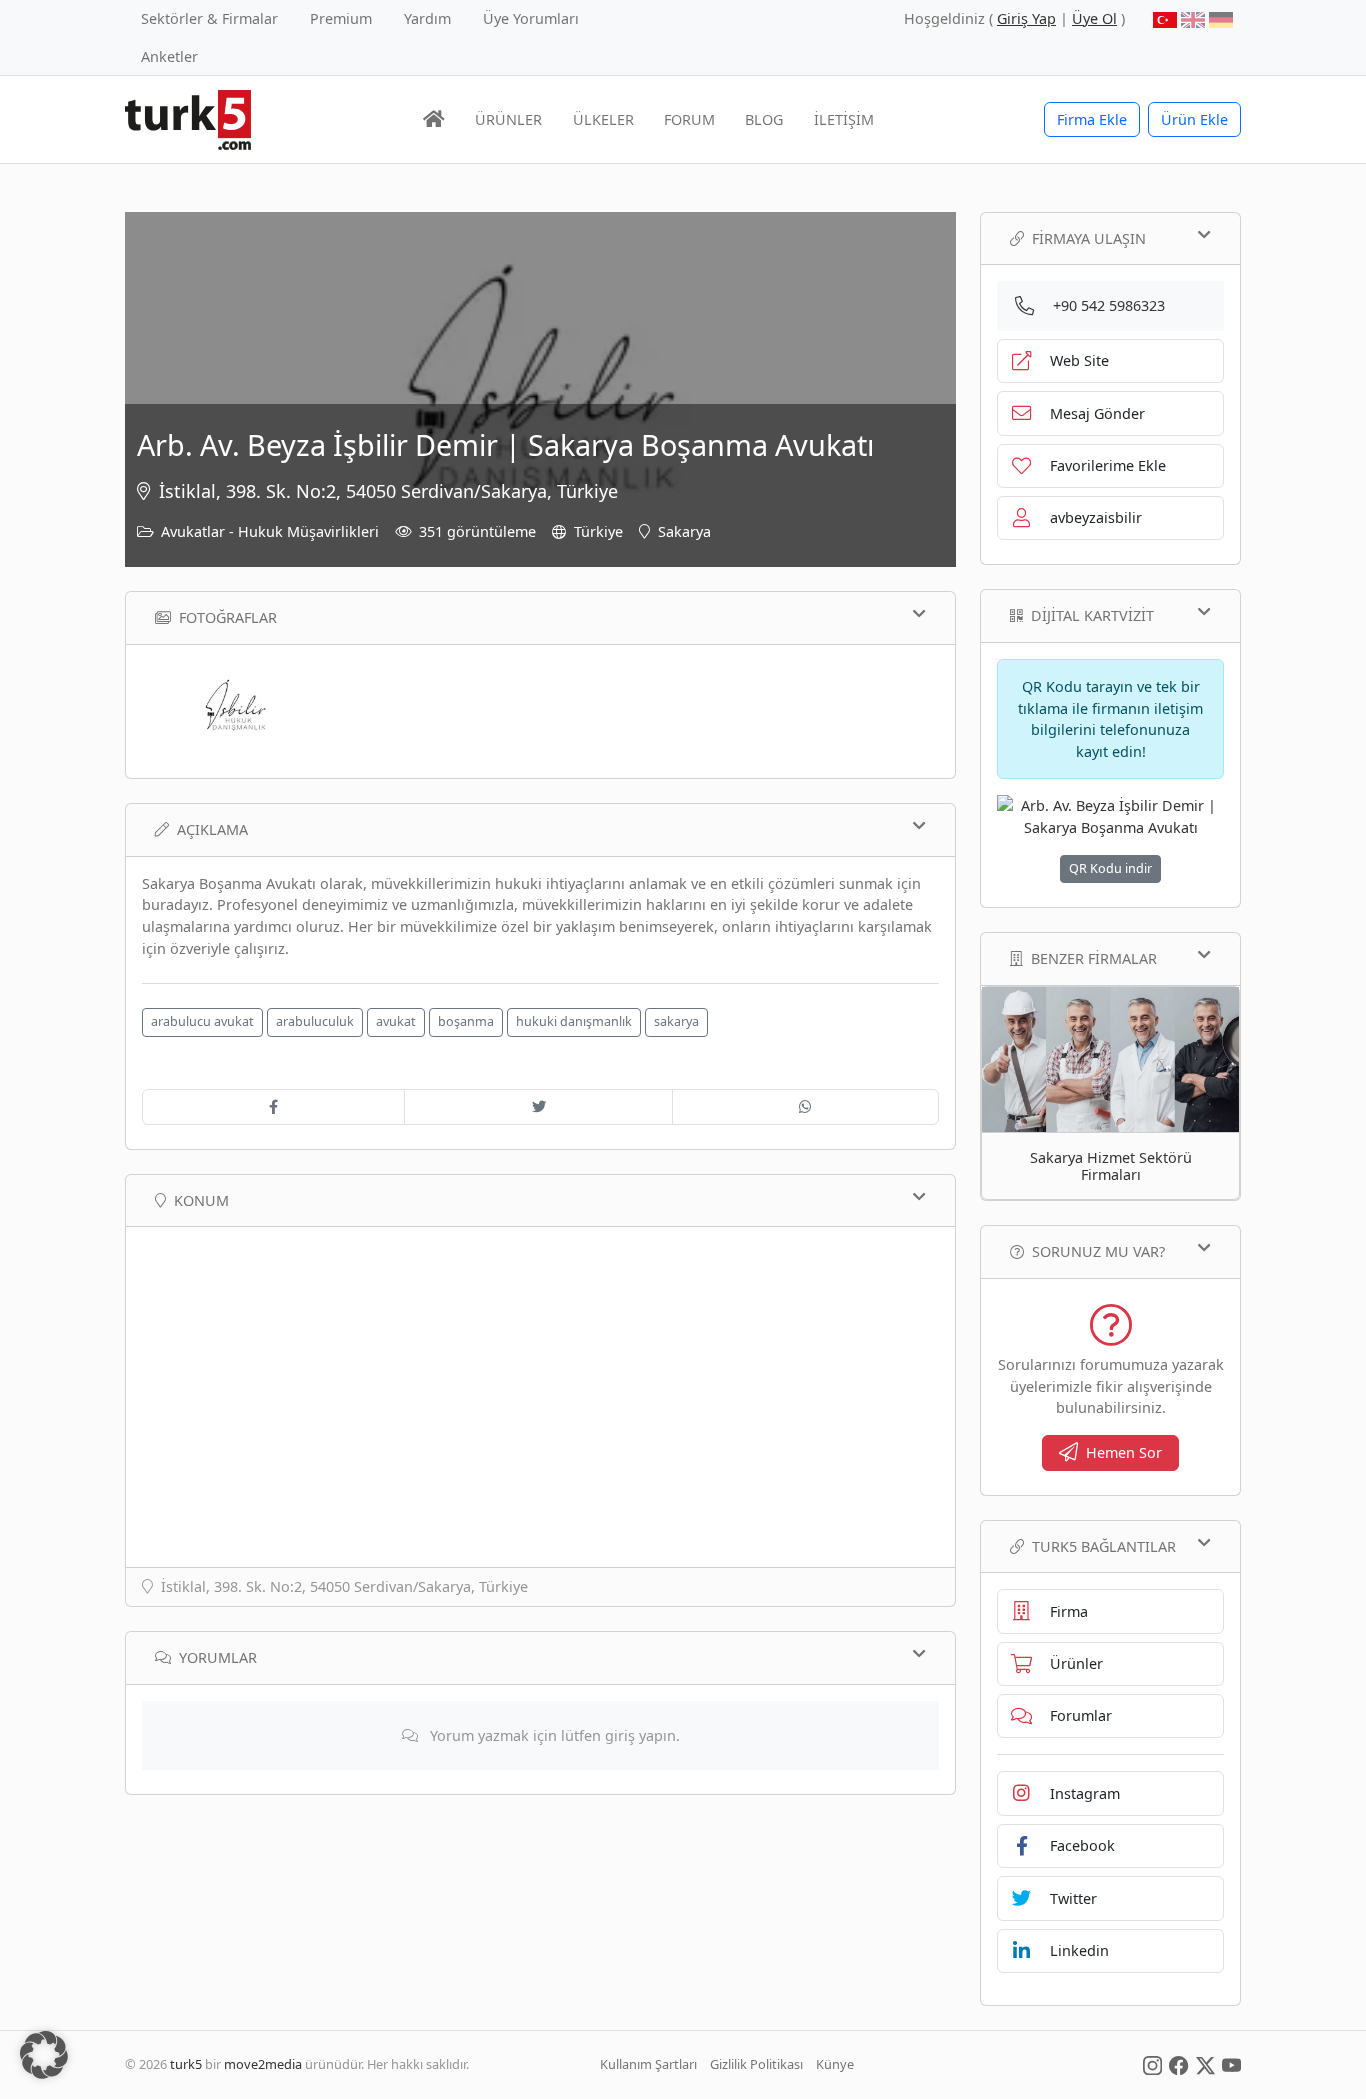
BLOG (764, 119)
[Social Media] (1152, 2064)
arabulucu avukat (202, 1021)
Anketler (169, 56)
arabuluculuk (315, 1021)
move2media (263, 2064)
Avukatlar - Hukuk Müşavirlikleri (270, 531)
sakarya (676, 1021)
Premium (341, 18)
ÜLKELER (603, 119)
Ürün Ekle (1194, 119)
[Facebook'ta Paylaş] (273, 1107)
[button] (44, 2055)
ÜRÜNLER (508, 119)
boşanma (466, 1021)
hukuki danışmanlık (574, 1021)
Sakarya (684, 531)
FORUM (689, 119)
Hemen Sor (1124, 1452)
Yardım (427, 18)
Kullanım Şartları (648, 2064)
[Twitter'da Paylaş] (538, 1107)
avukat (396, 1021)
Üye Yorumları (531, 18)
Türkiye (598, 531)
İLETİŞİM (844, 119)
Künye (835, 2064)
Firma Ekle (1092, 119)
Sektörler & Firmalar (209, 18)
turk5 (186, 2064)
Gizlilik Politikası (756, 2064)
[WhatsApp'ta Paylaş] (805, 1107)
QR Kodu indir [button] (1110, 868)
